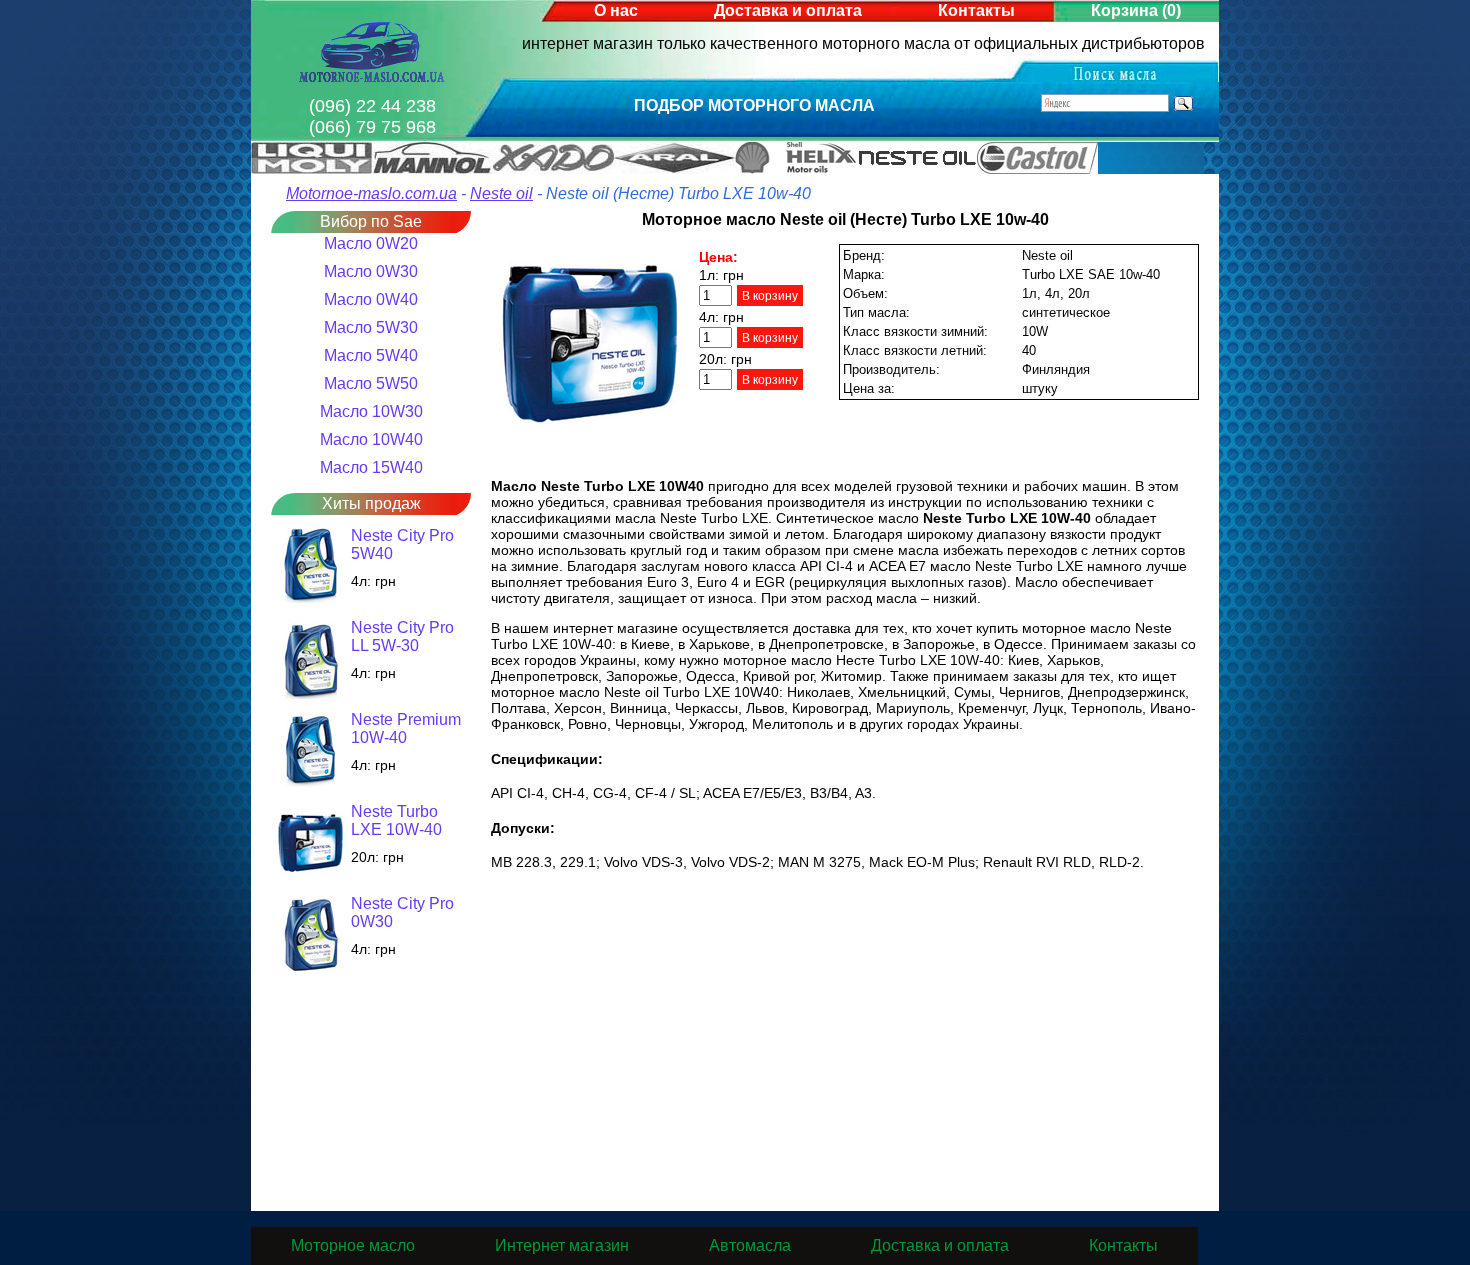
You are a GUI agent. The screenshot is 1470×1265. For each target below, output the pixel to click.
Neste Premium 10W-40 (406, 728)
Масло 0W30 (371, 271)
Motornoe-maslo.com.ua (371, 193)
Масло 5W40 (371, 355)
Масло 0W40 (371, 299)
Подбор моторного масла (754, 105)
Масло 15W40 (371, 467)
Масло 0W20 (371, 243)
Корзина (1136, 10)
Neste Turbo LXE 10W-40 (396, 820)
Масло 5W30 (371, 327)
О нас (616, 10)
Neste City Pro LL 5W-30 (402, 636)
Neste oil (501, 193)
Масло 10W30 (371, 411)
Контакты (976, 10)
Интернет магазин (562, 1245)
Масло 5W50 (371, 383)
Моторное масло (353, 1245)
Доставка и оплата (788, 10)
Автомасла (750, 1245)
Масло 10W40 (371, 439)
